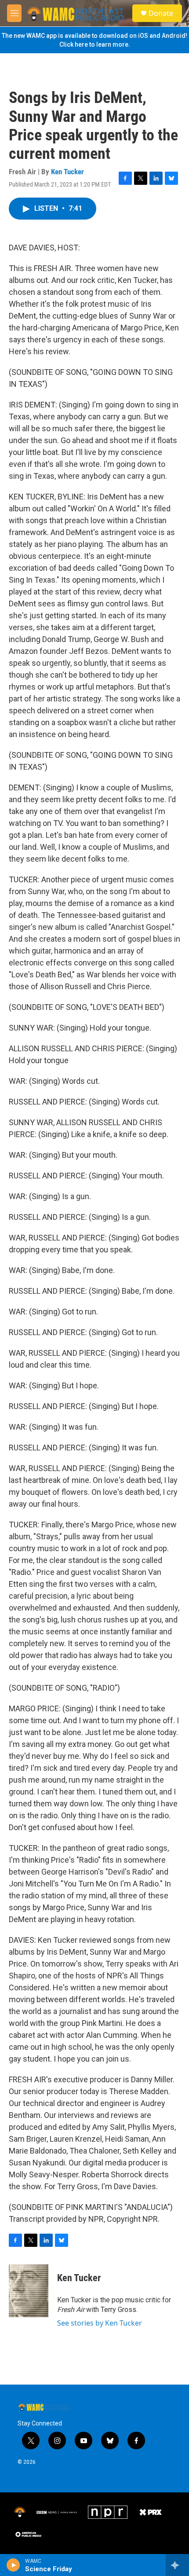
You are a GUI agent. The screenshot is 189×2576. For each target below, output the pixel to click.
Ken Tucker (67, 172)
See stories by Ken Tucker (100, 2323)
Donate (161, 13)
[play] (13, 2565)
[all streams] (177, 2565)
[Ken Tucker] (29, 2291)
